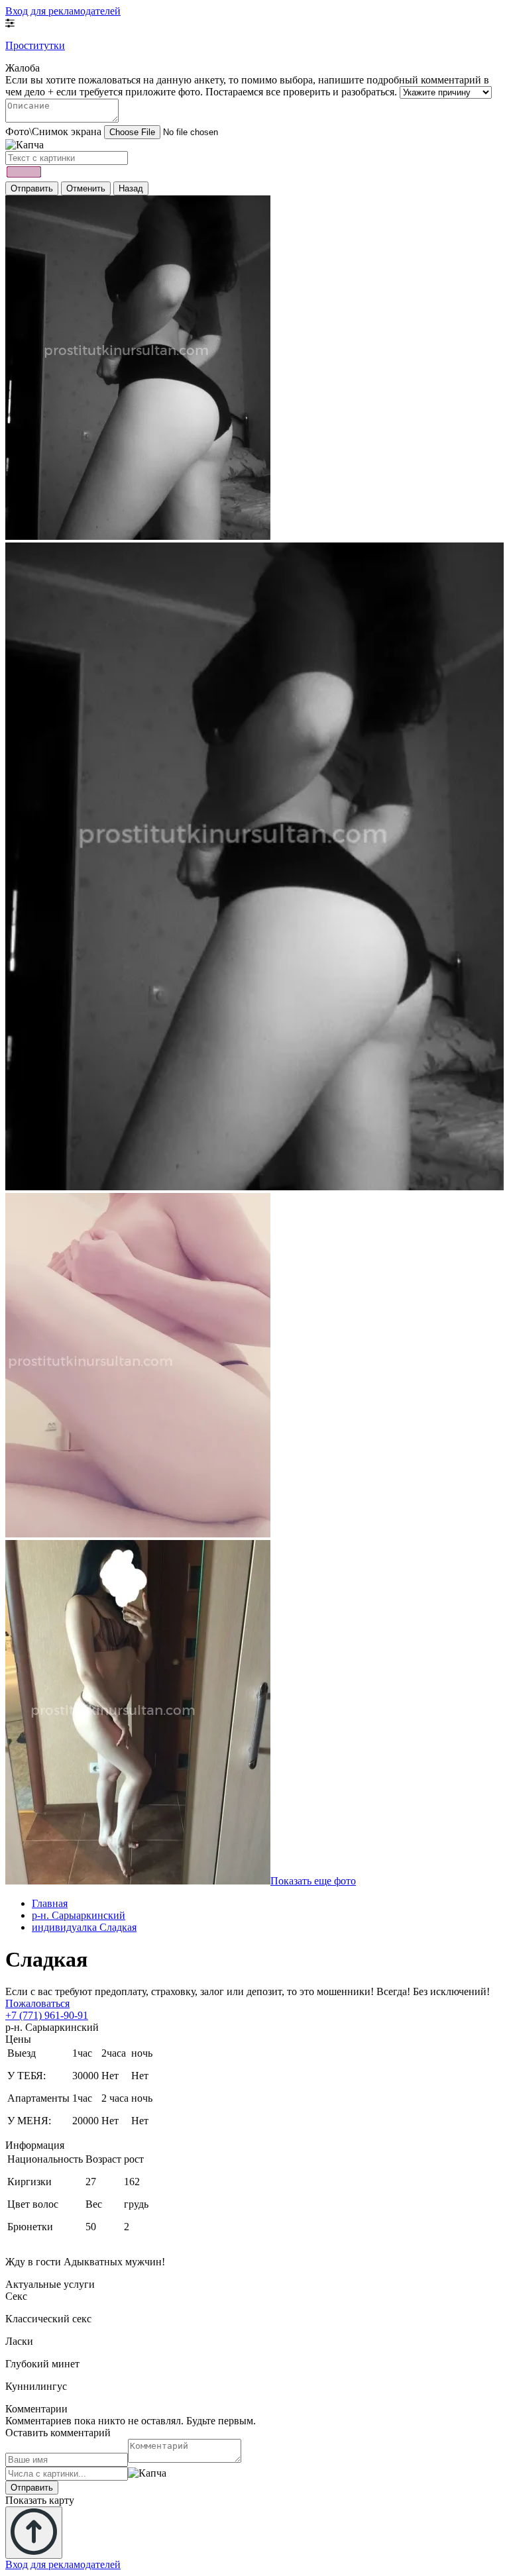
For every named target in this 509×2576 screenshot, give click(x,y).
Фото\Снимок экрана (53, 131)
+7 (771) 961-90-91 (47, 2015)
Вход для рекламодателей (63, 11)
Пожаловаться (37, 2003)
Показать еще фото (313, 1881)
